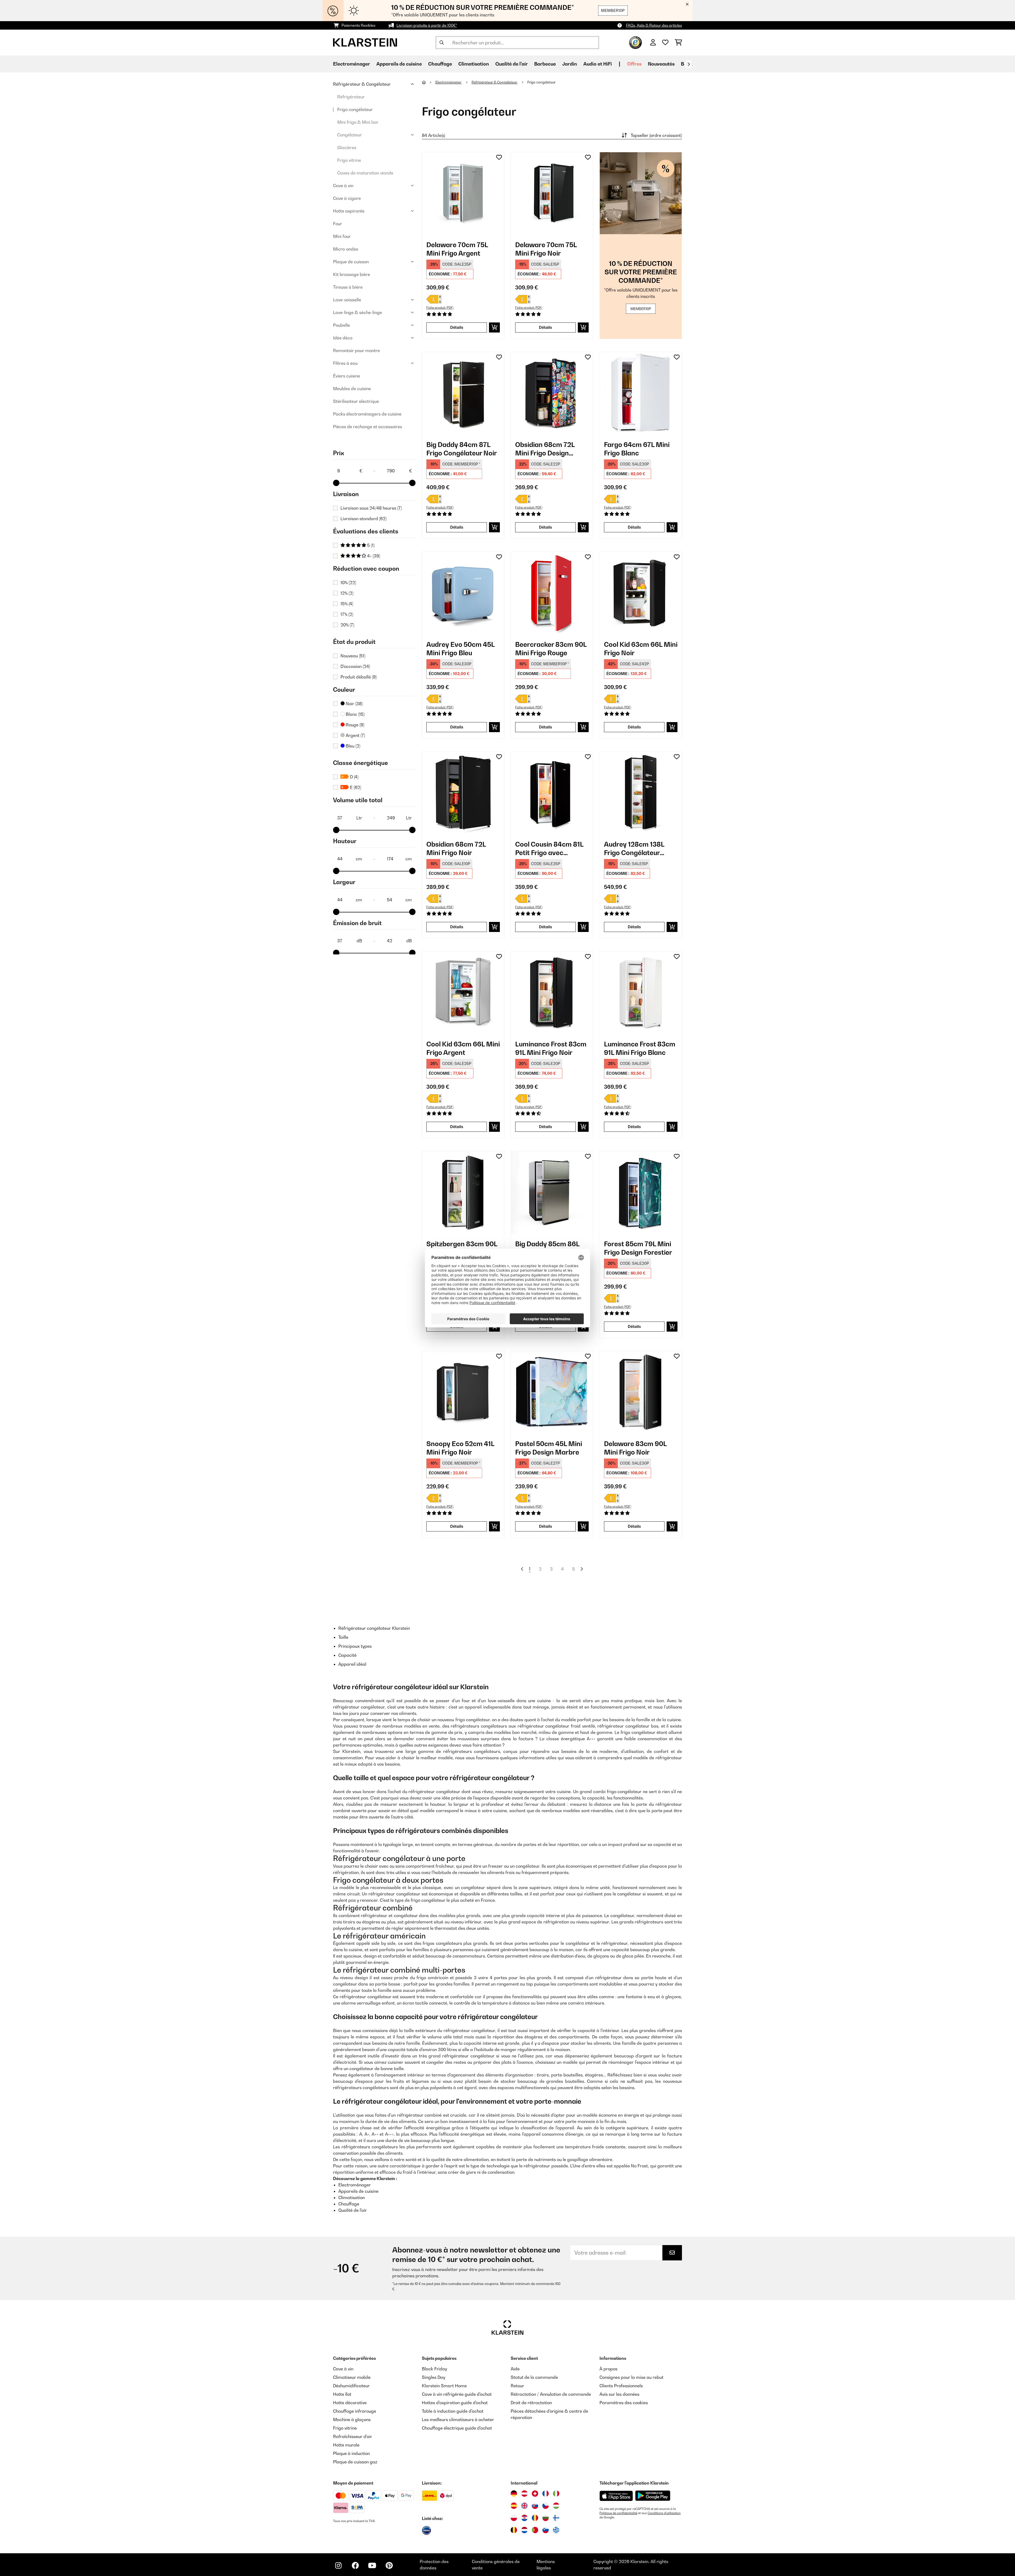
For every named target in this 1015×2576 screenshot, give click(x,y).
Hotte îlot (342, 2394)
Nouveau (353, 656)
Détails (457, 327)
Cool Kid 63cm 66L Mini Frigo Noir (641, 649)
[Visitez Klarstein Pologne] (514, 2518)
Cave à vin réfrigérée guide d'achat (457, 2394)
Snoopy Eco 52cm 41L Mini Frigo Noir (460, 1448)
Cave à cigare (347, 198)
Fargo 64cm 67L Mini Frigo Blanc (637, 449)
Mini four (342, 236)
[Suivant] (689, 64)
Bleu (352, 746)
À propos (608, 2369)
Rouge (354, 725)
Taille (343, 1637)
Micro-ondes (346, 249)
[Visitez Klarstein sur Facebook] (355, 2565)
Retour (517, 2386)
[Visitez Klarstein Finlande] (556, 2518)
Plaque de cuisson (351, 262)
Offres (634, 64)
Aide (515, 2369)
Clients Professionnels (621, 2386)
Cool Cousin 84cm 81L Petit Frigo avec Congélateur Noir (549, 849)
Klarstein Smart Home (444, 2386)
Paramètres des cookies (624, 2403)
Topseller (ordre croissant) (656, 135)
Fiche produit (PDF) (440, 308)
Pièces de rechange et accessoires (368, 427)
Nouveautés (661, 64)
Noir (354, 704)
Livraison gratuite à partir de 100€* (427, 25)
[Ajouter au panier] (494, 327)
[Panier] (678, 43)
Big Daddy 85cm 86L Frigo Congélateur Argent (547, 1248)
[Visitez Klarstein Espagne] (514, 2506)
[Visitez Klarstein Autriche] (524, 2494)
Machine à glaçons (352, 2420)
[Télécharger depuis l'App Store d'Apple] (616, 2496)
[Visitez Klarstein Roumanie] (535, 2518)
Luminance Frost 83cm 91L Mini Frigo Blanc (640, 1048)
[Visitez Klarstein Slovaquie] (535, 2506)
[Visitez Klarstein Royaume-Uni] (524, 2506)
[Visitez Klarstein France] (546, 2494)
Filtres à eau (345, 363)
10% (348, 583)
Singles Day (433, 2377)
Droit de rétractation (531, 2403)
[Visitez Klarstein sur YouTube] (372, 2565)
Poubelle (342, 325)
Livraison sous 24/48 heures (371, 508)
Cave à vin (343, 186)
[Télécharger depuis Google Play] (653, 2496)
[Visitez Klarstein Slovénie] (546, 2530)
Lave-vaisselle (347, 300)
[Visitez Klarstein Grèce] (556, 2530)
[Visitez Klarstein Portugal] (535, 2530)
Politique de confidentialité (618, 2513)
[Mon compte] (653, 43)
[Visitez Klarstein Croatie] (524, 2518)
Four (338, 224)
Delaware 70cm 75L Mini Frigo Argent (457, 249)
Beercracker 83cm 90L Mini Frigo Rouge (551, 649)
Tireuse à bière (348, 287)
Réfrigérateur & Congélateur (362, 84)
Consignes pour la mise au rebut (631, 2377)
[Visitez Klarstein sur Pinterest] (389, 2565)
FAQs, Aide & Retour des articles (654, 25)
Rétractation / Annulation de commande (551, 2394)
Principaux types (355, 1646)
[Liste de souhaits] (665, 43)
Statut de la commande (534, 2377)
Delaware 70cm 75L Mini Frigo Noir (546, 249)
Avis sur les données (619, 2394)
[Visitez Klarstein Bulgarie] (546, 2518)
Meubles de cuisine (352, 389)
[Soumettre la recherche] (442, 43)
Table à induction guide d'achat (453, 2411)
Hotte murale (346, 2445)
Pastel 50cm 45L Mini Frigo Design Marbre (549, 1448)
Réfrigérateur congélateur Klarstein (374, 1628)
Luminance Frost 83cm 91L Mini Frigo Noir (551, 1048)
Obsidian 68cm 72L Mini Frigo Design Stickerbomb (545, 449)
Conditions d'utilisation (664, 2513)
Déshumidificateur (351, 2386)
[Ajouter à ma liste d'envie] (499, 157)
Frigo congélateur (355, 109)
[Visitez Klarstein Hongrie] (556, 2506)
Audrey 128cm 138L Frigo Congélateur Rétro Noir (634, 849)
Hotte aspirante (349, 211)
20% (347, 625)
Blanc (355, 714)
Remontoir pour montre (356, 350)
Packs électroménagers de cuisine (367, 414)
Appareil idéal (352, 1664)
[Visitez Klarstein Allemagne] (514, 2494)
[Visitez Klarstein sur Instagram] (338, 2565)
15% (347, 604)
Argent (355, 735)
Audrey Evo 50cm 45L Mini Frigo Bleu (460, 649)
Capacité (347, 1655)
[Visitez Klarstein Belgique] (514, 2530)
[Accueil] (429, 82)
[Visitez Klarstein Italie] (556, 2494)
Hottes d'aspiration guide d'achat (455, 2403)
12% (347, 593)
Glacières (347, 147)
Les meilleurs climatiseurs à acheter (458, 2420)
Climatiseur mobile (352, 2377)
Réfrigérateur (351, 97)
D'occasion (355, 666)
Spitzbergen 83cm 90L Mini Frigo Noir (462, 1248)
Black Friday (434, 2369)
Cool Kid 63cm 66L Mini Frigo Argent (463, 1048)
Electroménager (449, 82)
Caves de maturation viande (365, 173)
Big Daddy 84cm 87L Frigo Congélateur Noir (462, 449)
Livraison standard (363, 519)
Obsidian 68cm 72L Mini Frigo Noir (456, 848)
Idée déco (343, 338)
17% (347, 614)
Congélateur (350, 135)
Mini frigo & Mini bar (358, 122)
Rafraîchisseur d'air (353, 2436)
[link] (463, 193)
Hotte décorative (350, 2403)
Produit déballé (359, 677)
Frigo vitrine (349, 160)
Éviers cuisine (347, 376)
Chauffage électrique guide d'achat (457, 2428)
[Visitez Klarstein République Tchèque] (546, 2506)
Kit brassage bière (352, 274)
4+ (373, 556)
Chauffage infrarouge (355, 2411)
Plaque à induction (351, 2453)
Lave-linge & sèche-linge (357, 312)
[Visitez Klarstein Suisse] (535, 2494)
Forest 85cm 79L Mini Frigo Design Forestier (638, 1248)
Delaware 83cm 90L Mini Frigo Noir (635, 1448)
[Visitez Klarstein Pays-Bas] (524, 2530)
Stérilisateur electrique (356, 401)
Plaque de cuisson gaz (355, 2462)
